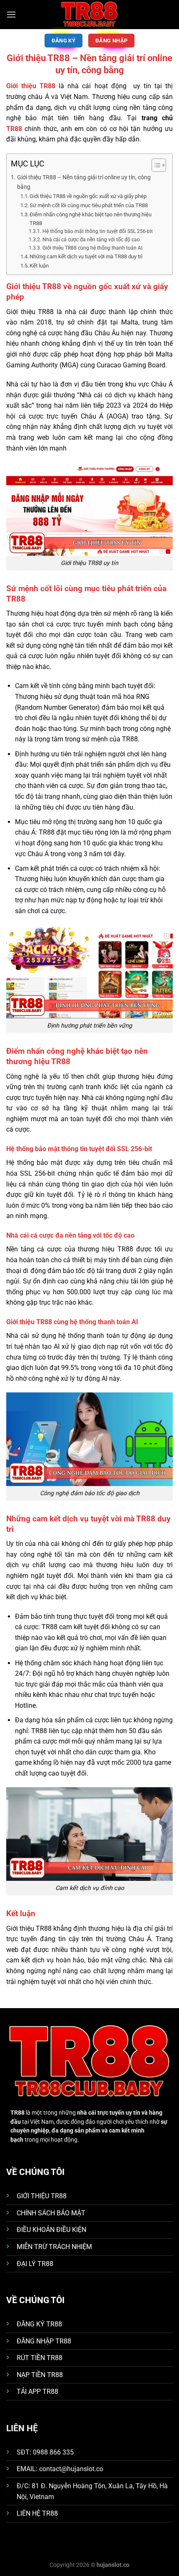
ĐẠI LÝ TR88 (35, 2264)
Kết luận (39, 266)
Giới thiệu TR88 (31, 86)
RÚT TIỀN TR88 (40, 2358)
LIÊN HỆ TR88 (37, 2513)
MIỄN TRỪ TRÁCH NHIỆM (54, 2247)
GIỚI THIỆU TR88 (42, 2196)
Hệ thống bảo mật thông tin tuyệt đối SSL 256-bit (97, 231)
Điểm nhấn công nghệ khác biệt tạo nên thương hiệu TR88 (91, 219)
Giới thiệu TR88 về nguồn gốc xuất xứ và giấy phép (88, 196)
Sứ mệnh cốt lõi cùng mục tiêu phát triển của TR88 (89, 205)
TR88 (14, 129)
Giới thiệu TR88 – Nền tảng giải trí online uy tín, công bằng (84, 182)
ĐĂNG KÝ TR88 (39, 2324)
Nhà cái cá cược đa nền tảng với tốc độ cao (91, 240)
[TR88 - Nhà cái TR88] (89, 15)
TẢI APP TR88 (37, 2391)
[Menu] (11, 14)
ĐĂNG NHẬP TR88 (44, 2341)
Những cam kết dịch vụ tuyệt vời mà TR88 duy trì (86, 256)
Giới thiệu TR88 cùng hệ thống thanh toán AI (92, 248)
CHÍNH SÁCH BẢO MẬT (51, 2213)
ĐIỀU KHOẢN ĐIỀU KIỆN (51, 2230)
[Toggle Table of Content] (155, 165)
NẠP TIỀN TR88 (40, 2375)
